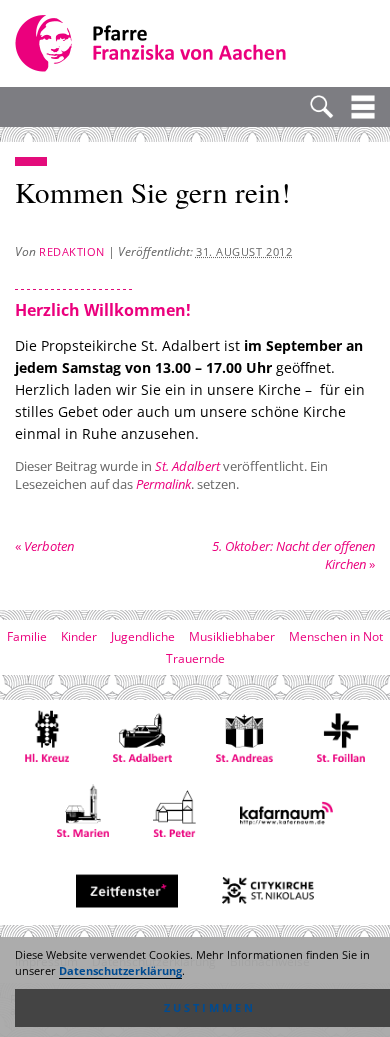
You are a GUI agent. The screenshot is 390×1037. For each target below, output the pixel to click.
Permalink (163, 484)
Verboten (44, 546)
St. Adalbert (187, 466)
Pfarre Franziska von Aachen (152, 43)
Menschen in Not (336, 636)
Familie (27, 636)
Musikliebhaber (232, 636)
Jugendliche (143, 636)
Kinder (79, 636)
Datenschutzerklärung (120, 971)
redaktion (72, 251)
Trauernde (195, 658)
